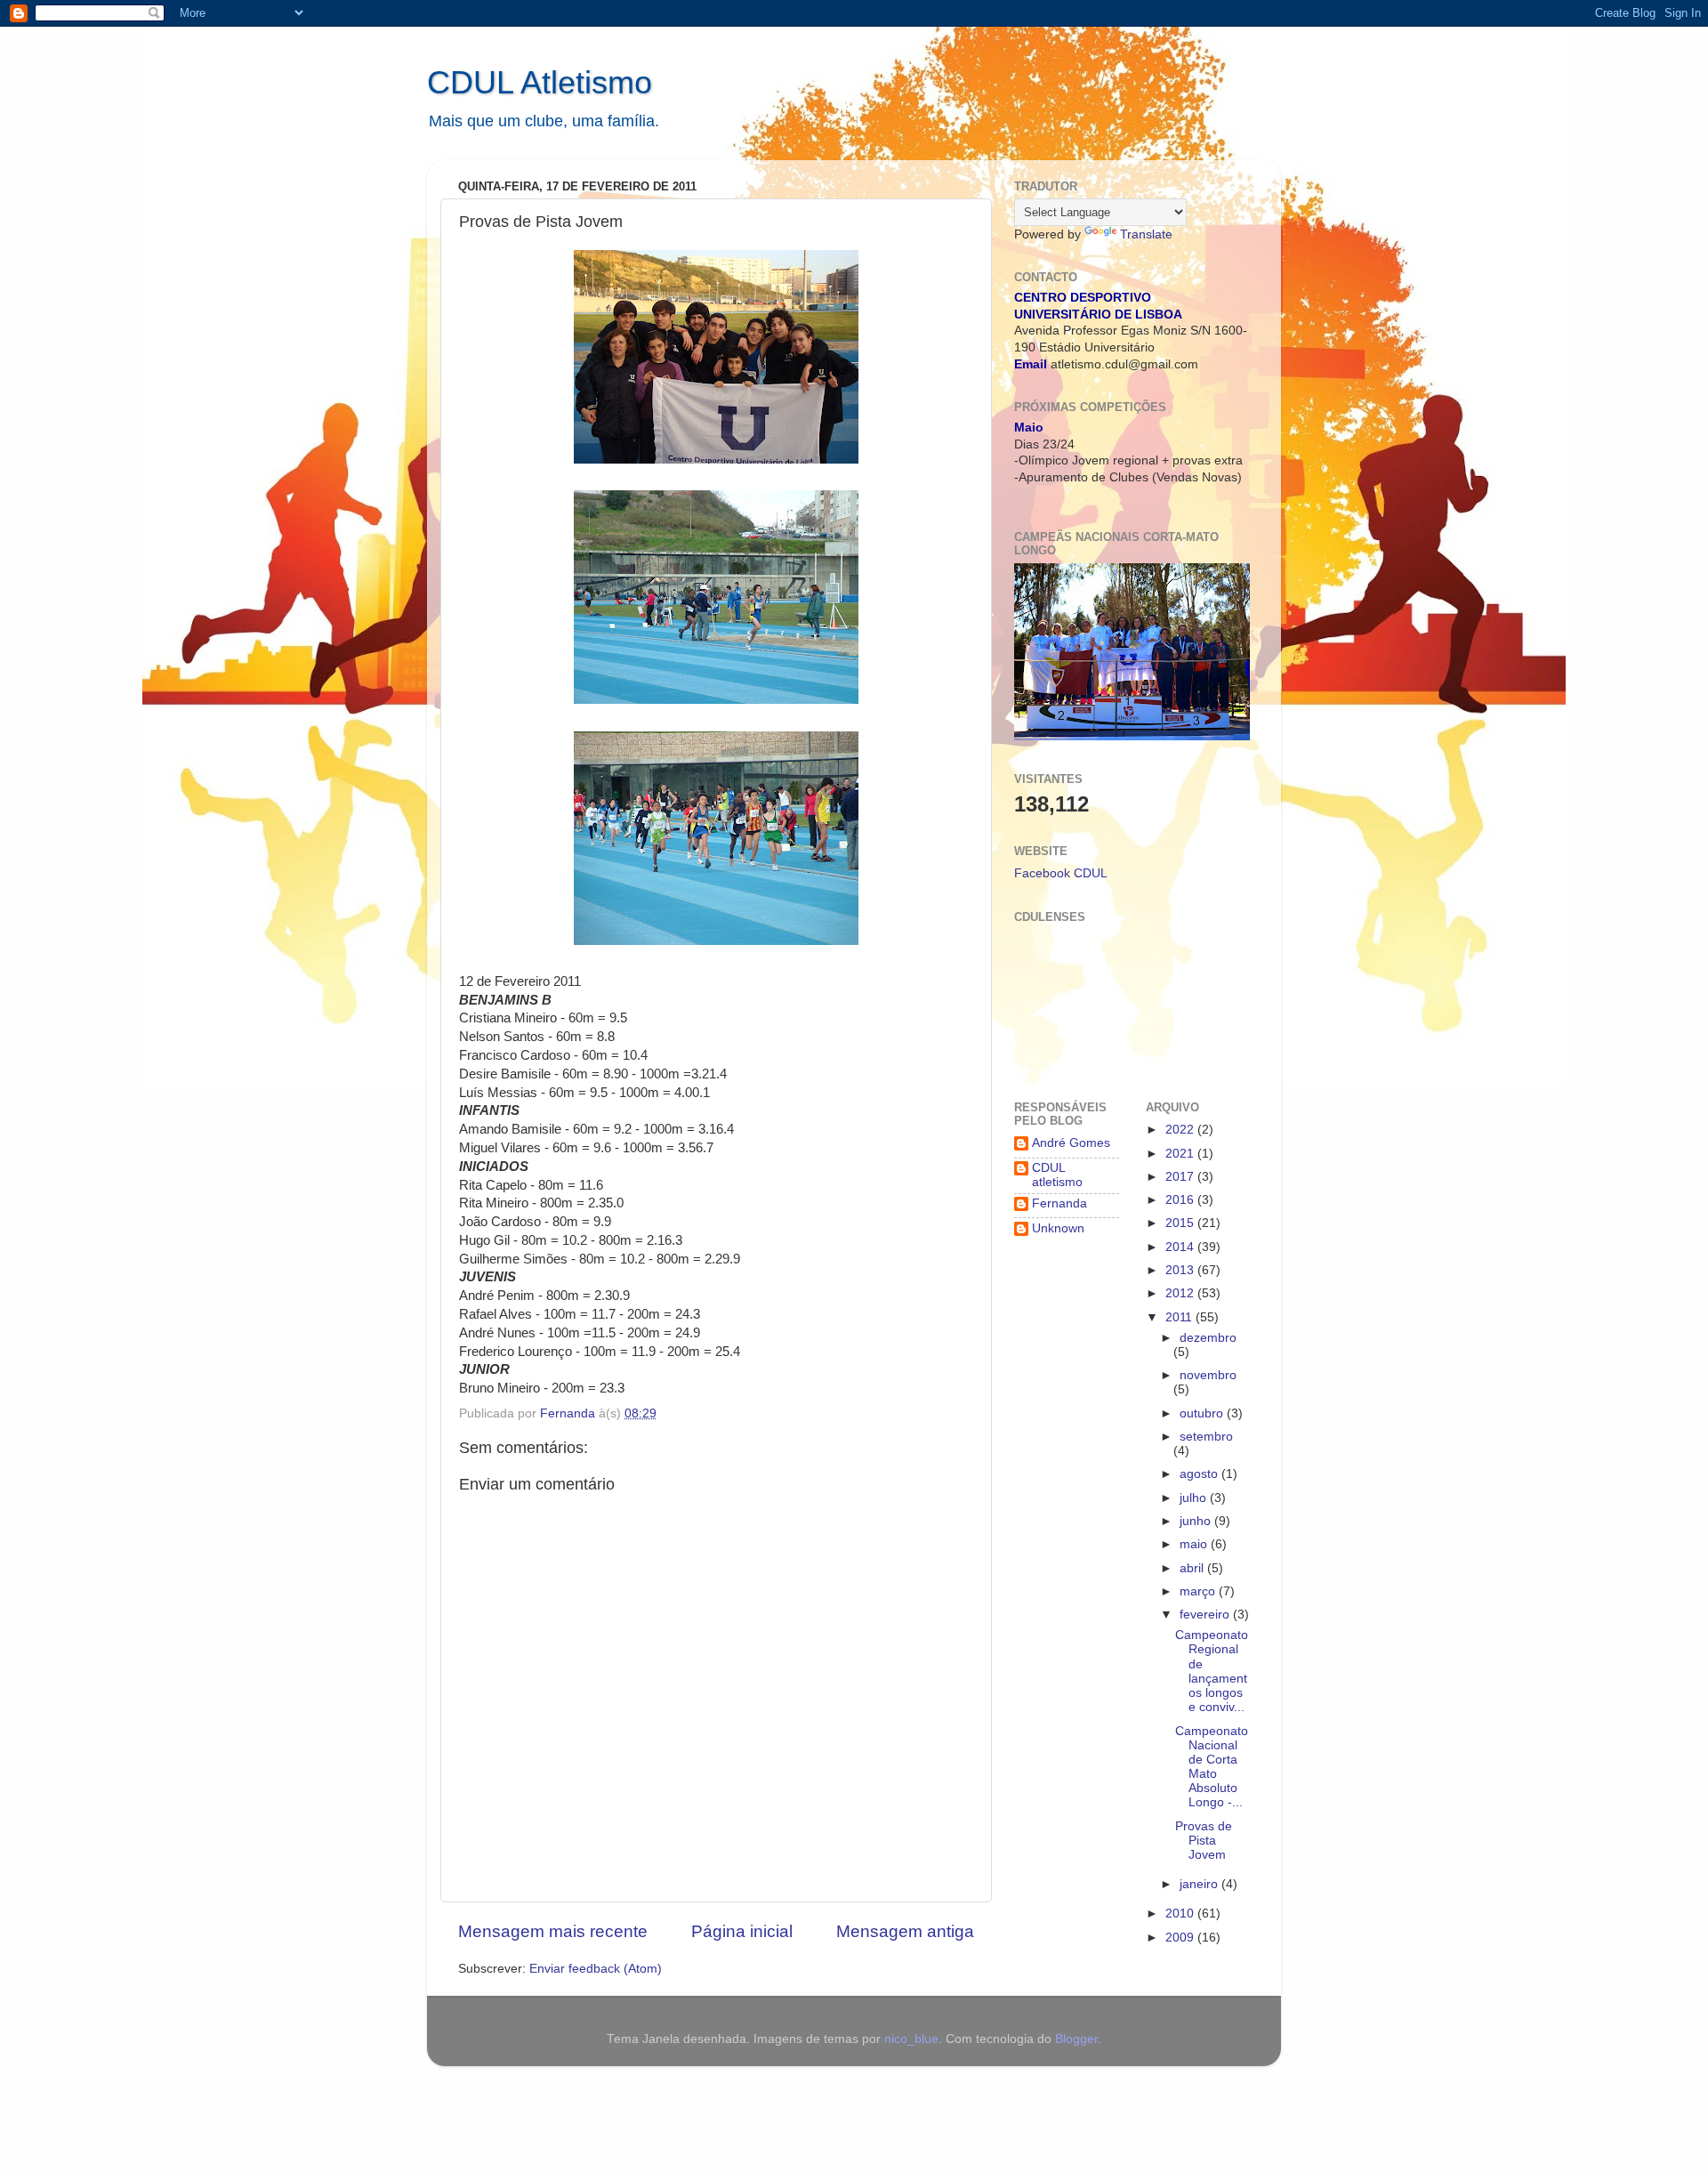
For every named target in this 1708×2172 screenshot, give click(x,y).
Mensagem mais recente (553, 1931)
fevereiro (1206, 1615)
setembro (1206, 1437)
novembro (1208, 1375)
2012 (1181, 1293)
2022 (1181, 1130)
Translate (1146, 234)
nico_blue (911, 2039)
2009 (1181, 1938)
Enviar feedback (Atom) (596, 1969)
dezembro (1208, 1338)
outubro (1203, 1413)
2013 (1181, 1270)
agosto (1200, 1474)
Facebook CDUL (1061, 873)
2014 (1181, 1247)
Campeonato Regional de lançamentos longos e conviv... (1212, 1671)
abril (1193, 1568)
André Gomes (1071, 1143)
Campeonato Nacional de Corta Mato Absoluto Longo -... (1212, 1767)
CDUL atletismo (1057, 1175)
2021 (1181, 1154)
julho (1195, 1498)
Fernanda (1059, 1203)
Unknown (1058, 1228)
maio (1195, 1544)
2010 (1181, 1914)
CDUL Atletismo (540, 82)
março (1199, 1591)
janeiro (1200, 1884)
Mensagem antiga (905, 1931)
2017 (1181, 1177)
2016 (1181, 1200)
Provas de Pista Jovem (1204, 1841)
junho (1197, 1521)
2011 (1180, 1317)
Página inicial (742, 1931)
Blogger (1076, 2039)
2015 (1181, 1223)
